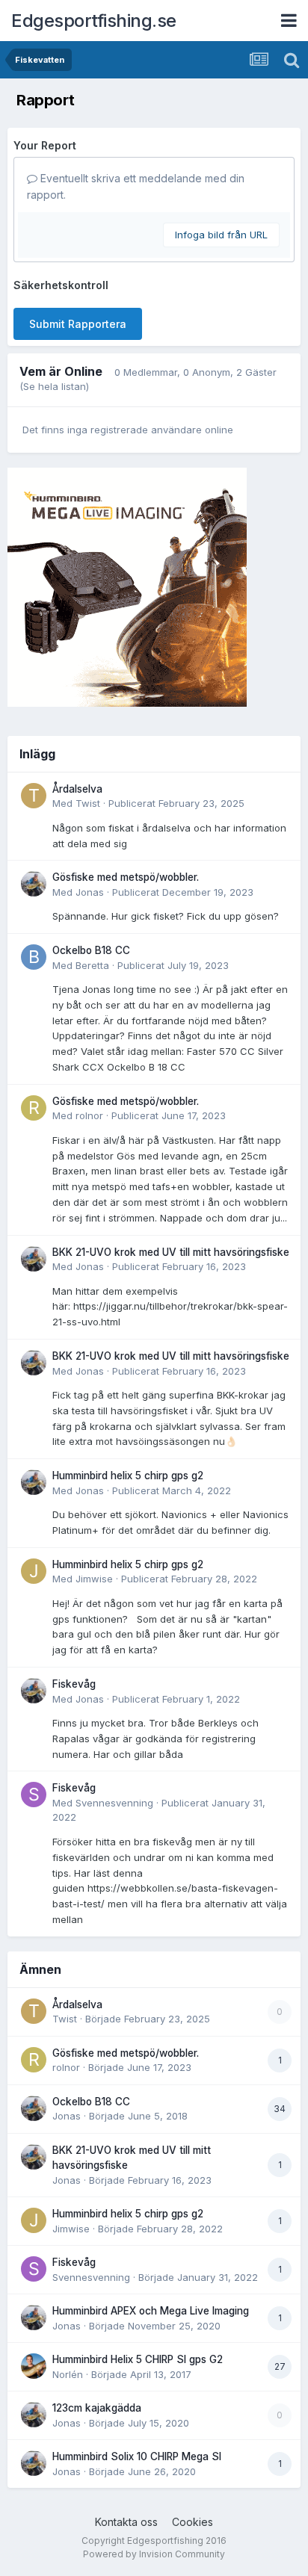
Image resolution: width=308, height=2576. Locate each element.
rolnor (89, 1115)
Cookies (192, 2522)
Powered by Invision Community (154, 2554)
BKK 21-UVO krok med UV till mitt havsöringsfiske (171, 1252)
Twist (88, 803)
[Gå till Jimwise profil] (34, 1571)
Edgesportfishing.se (94, 21)
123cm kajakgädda (97, 2408)
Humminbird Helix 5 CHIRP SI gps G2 (138, 2359)
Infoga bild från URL (221, 235)
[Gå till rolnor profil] (34, 1108)
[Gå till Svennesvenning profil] (34, 1795)
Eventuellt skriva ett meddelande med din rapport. (136, 186)
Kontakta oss (126, 2522)
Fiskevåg (74, 1684)
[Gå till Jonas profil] (34, 884)
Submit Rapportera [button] (78, 324)
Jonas (90, 892)
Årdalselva (77, 789)
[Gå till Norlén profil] (34, 2366)
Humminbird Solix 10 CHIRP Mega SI (137, 2456)
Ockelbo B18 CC (91, 950)
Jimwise (94, 1579)
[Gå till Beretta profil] (34, 957)
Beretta (92, 965)
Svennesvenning (114, 1803)
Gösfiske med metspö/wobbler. (126, 877)
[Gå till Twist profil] (34, 796)
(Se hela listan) (54, 386)
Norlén (68, 2374)
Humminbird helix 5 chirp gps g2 (128, 1476)
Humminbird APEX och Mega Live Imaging (151, 2311)
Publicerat (176, 803)
